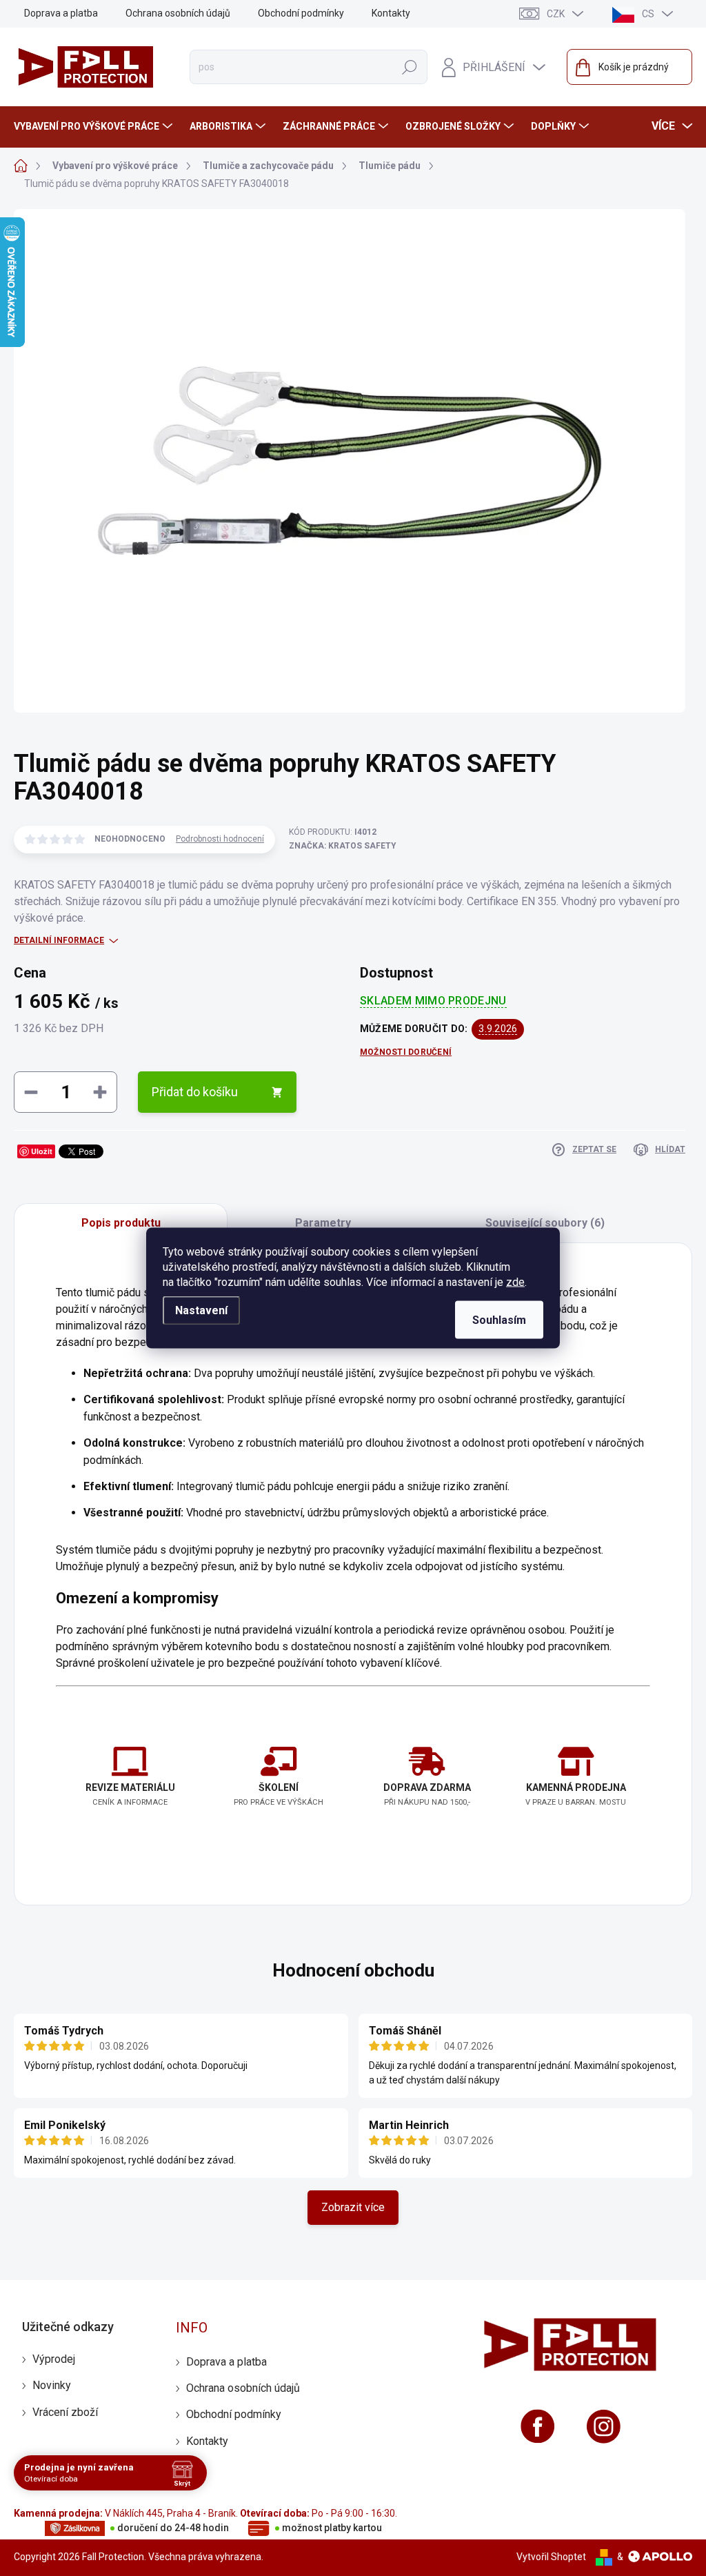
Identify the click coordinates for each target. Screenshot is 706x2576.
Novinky (52, 2385)
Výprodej (54, 2359)
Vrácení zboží (65, 2412)
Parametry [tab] (323, 1223)
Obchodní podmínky (301, 13)
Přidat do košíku (195, 1092)
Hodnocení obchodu (353, 1970)
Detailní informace (59, 940)
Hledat (410, 67)
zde (515, 1282)
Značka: (343, 846)
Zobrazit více (353, 2207)
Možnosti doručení (406, 1052)
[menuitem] (95, 126)
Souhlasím (499, 1320)
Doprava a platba (61, 13)
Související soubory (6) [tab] (545, 1223)
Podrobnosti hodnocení (220, 839)
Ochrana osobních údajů (178, 13)
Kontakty (391, 13)
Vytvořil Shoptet (551, 2557)
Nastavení (201, 1310)
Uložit (42, 1151)
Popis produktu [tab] (121, 1223)
